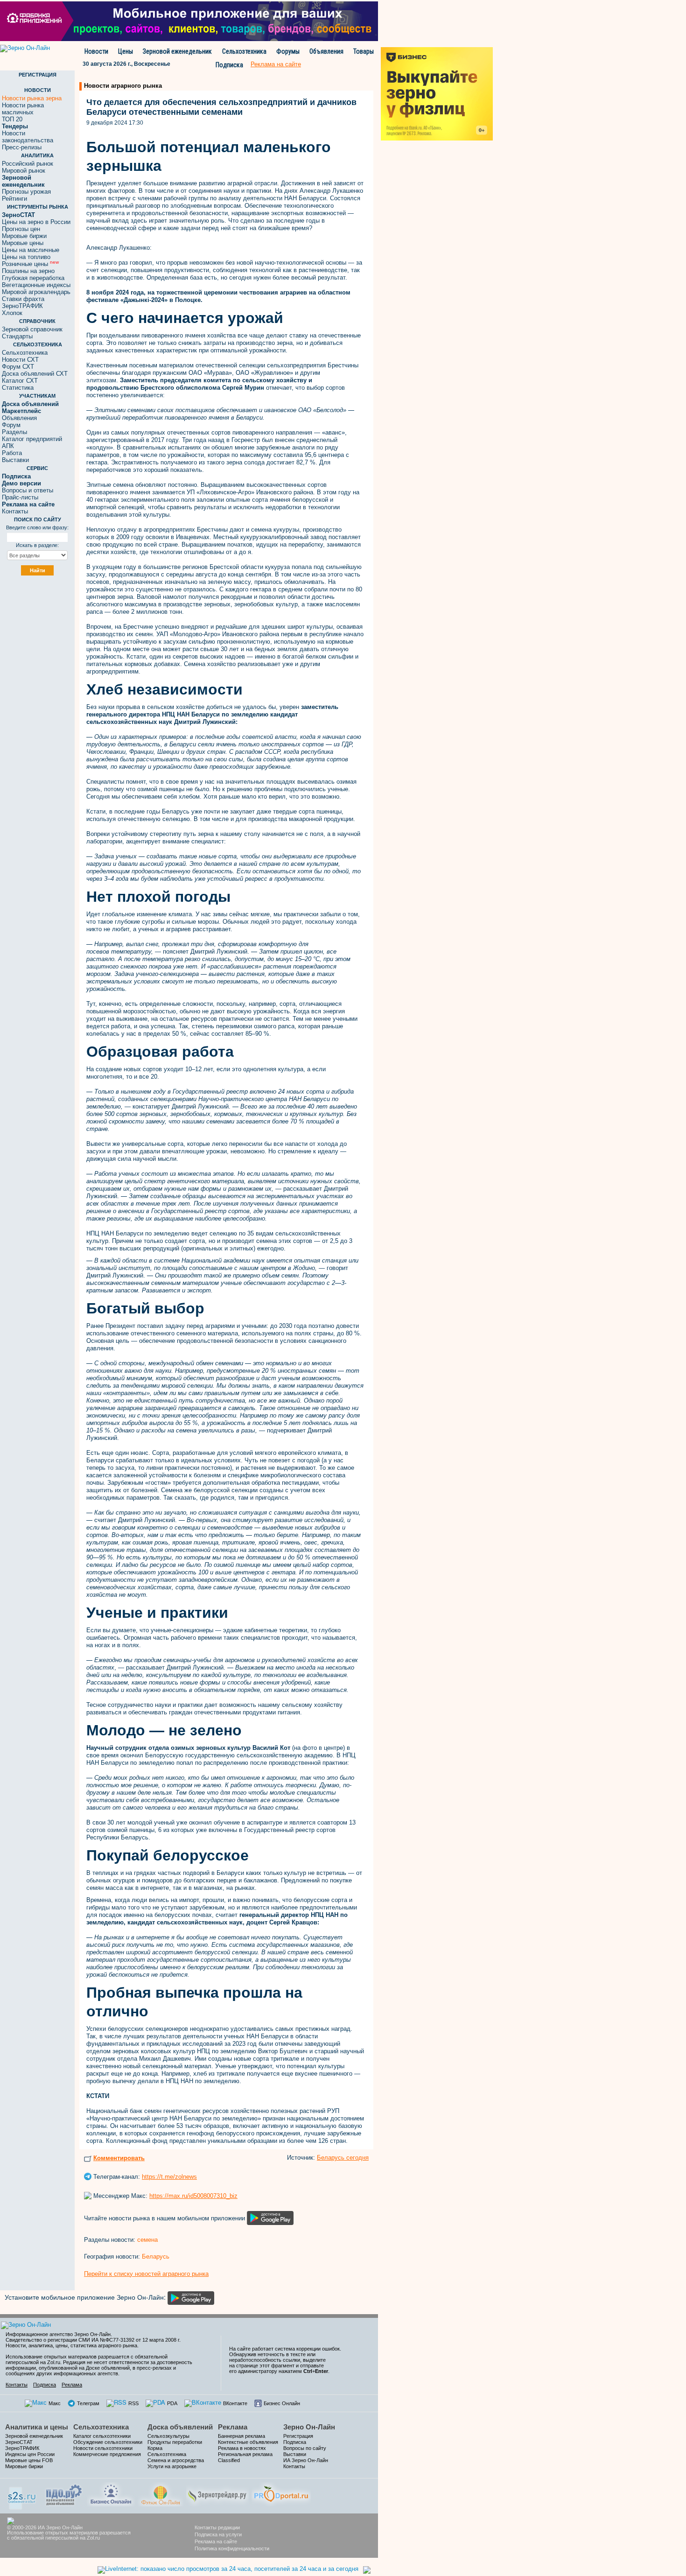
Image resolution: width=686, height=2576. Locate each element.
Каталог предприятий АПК (32, 442)
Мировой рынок (24, 171)
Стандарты (17, 336)
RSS (133, 2403)
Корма (155, 2448)
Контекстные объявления (248, 2442)
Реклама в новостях (242, 2448)
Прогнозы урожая (26, 192)
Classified (229, 2460)
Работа (12, 453)
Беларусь (156, 2257)
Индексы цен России (30, 2454)
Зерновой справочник (32, 329)
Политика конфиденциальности (232, 2548)
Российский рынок (28, 164)
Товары (364, 51)
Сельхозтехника (244, 51)
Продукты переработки (175, 2442)
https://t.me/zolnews (169, 2177)
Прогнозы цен (21, 229)
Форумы (288, 51)
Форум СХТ (18, 367)
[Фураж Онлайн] (161, 2494)
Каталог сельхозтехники (102, 2436)
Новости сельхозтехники (103, 2448)
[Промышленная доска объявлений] (64, 2494)
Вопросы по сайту (305, 2448)
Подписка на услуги (218, 2534)
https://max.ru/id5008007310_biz (193, 2196)
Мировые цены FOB (29, 2460)
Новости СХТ (20, 360)
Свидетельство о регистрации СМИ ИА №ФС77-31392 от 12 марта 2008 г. (93, 2340)
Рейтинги (14, 199)
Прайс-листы (20, 497)
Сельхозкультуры (168, 2436)
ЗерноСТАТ (19, 2442)
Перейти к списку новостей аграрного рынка (146, 2274)
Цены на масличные (31, 250)
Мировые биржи (24, 236)
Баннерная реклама (241, 2436)
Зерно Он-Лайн (309, 2427)
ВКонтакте (235, 2403)
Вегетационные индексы (36, 285)
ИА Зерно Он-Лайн (306, 2460)
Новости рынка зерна (32, 98)
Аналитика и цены (37, 2427)
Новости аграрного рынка (123, 86)
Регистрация (298, 2436)
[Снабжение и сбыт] (22, 2495)
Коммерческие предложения (107, 2454)
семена (147, 2240)
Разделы (14, 432)
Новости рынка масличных (23, 109)
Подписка (229, 65)
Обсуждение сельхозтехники (108, 2442)
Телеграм (88, 2403)
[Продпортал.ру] (281, 2494)
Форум (11, 425)
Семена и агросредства (176, 2460)
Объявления (326, 51)
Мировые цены (23, 243)
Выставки (15, 460)
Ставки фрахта (23, 299)
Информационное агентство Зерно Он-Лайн (58, 2334)
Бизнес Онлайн (282, 2403)
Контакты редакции (217, 2527)
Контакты (15, 511)
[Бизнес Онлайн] (111, 2494)
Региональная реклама (245, 2454)
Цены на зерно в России (36, 222)
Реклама (72, 2385)
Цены (126, 51)
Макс (55, 2403)
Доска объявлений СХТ (35, 374)
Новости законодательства (28, 137)
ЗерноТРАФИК (22, 306)
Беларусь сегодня (343, 2158)
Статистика (18, 388)
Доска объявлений (180, 2427)
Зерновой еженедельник (177, 51)
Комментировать (119, 2158)
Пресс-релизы (22, 147)
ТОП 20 (12, 119)
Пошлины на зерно (28, 271)
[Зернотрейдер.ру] (217, 2494)
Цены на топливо (26, 257)
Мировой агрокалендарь (36, 292)
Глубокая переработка (33, 278)
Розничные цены (30, 264)
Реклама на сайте (216, 2541)
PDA (172, 2403)
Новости (96, 51)
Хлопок (12, 313)
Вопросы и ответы (28, 490)
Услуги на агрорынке (172, 2466)
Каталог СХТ (20, 381)
